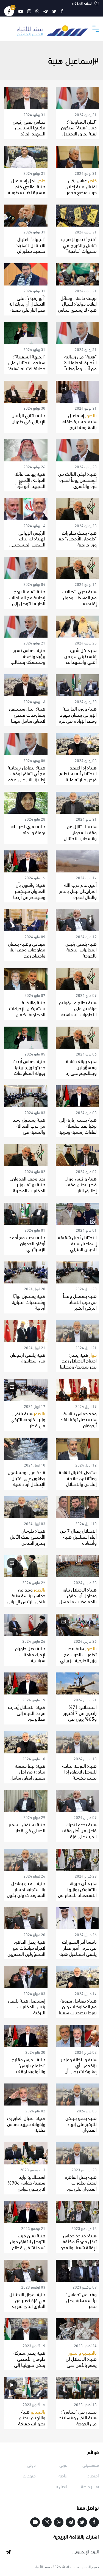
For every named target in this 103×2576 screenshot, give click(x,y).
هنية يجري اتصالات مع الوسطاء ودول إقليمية (79, 597)
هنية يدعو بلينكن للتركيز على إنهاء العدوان (81, 2123)
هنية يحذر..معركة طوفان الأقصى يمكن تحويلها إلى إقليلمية (29, 2361)
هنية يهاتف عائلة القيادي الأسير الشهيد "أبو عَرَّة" (30, 479)
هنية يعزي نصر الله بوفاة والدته (28, 829)
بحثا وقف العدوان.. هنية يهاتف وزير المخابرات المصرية (28, 1184)
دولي (31, 2465)
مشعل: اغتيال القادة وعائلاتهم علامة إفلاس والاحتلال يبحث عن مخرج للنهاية (78, 1483)
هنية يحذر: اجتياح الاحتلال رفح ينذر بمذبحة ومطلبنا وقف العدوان (78, 1363)
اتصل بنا (61, 2486)
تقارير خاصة (90, 2486)
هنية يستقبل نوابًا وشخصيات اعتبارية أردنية (28, 1301)
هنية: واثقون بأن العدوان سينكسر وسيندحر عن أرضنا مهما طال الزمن (29, 893)
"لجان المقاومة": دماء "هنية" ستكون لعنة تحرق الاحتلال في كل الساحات (79, 130)
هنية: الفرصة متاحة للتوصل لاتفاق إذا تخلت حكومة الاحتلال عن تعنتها (79, 1774)
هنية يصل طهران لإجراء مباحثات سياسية (30, 1654)
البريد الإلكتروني (86, 2551)
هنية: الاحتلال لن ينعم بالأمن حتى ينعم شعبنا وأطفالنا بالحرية (79, 2364)
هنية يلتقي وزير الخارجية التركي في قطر (28, 1419)
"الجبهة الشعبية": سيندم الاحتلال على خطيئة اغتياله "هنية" (27, 362)
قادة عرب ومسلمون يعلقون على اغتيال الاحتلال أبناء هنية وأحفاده (27, 1481)
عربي (63, 2465)
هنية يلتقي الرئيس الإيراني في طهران (28, 418)
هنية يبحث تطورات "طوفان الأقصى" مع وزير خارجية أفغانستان (78, 541)
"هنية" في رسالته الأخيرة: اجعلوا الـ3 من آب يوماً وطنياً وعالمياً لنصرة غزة (80, 365)
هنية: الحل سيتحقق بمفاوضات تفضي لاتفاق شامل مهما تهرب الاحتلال (27, 717)
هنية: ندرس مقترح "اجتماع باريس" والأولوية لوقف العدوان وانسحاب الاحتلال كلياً (29, 2071)
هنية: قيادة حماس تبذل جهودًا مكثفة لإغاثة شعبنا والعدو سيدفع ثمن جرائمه (79, 2244)
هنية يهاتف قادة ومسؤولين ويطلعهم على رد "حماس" (81, 1070)
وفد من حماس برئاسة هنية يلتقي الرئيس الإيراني (26, 1595)
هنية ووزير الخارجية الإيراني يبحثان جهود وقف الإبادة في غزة (78, 714)
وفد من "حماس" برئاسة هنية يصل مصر (81, 2300)
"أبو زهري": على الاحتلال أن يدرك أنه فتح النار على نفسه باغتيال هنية (27, 306)
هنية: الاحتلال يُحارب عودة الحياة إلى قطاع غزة (27, 1712)
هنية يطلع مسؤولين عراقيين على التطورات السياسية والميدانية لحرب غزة (78, 1011)
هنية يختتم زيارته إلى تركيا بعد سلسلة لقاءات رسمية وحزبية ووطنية (78, 1128)
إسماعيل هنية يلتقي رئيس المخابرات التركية (27, 2006)
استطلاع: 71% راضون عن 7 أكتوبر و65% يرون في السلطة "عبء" (80, 1715)
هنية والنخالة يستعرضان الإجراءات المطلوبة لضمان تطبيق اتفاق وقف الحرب (27, 1014)
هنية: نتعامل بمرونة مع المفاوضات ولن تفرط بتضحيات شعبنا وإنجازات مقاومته (78, 2009)
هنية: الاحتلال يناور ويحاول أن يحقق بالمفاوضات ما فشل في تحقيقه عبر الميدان (78, 1601)
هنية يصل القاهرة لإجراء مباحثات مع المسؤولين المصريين (26, 1947)
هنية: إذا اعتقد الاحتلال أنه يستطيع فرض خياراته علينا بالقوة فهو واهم (78, 776)
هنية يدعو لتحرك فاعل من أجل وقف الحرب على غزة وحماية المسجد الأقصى (79, 1836)
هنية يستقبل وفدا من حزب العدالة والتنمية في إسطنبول (28, 1128)
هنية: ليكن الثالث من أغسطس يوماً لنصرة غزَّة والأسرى (77, 479)
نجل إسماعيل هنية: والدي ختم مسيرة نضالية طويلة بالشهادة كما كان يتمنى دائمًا (27, 192)
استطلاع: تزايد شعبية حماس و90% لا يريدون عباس (27, 2182)
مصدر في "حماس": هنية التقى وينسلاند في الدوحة (78, 2417)
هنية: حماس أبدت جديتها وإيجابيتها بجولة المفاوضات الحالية (29, 1070)
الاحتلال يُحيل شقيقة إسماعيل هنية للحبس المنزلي (77, 1243)
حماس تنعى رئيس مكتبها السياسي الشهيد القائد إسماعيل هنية (29, 130)
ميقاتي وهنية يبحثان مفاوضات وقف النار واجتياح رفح (27, 949)
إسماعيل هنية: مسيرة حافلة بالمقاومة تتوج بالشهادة (80, 424)
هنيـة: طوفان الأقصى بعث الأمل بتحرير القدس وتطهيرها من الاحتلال (28, 1542)
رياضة (63, 2475)
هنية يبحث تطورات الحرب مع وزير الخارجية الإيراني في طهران (78, 1657)
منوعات (29, 2475)
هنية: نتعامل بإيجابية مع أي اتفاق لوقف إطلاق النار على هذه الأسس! (27, 776)
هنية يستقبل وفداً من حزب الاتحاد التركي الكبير (80, 1301)
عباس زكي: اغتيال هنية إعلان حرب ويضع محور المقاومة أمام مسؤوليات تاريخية (80, 192)
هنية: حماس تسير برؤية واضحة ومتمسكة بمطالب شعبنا (28, 659)
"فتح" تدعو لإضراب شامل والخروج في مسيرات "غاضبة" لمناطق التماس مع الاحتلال (79, 250)
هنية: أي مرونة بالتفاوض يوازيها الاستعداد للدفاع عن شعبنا (77, 1892)
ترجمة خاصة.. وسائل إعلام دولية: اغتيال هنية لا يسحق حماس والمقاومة (77, 306)
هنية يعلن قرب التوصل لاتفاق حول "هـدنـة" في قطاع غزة (28, 2244)
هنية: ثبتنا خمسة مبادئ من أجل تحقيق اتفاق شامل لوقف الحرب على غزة (28, 1777)
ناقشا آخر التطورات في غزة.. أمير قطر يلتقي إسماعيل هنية (78, 1947)
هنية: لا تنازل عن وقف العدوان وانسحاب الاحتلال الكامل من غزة (80, 835)
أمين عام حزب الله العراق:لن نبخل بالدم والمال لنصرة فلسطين (78, 893)
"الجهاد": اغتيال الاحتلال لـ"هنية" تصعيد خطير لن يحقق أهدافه (30, 247)
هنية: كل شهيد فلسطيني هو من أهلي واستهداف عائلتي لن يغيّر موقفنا (80, 661)
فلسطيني (91, 2465)
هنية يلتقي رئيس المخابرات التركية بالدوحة (81, 949)
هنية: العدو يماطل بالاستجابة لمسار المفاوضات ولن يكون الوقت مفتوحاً (26, 1892)
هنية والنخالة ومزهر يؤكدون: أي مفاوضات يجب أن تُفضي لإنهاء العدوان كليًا (77, 2071)
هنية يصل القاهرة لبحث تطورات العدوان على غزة (81, 2182)
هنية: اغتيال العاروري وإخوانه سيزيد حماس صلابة (26, 2123)
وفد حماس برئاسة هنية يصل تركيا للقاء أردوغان (79, 1419)
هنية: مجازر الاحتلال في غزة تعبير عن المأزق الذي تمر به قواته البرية (27, 2303)
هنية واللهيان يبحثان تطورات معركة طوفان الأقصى (31, 2420)
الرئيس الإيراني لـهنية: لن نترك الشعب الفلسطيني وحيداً (27, 541)
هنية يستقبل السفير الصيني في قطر (27, 1827)
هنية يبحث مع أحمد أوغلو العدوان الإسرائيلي (27, 1243)
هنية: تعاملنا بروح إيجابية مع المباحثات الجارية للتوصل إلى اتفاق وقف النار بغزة (27, 600)
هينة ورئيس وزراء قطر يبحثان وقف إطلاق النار (81, 1184)
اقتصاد (93, 2475)
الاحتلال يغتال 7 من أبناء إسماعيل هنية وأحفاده (78, 1536)
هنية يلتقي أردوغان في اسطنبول (28, 1357)
